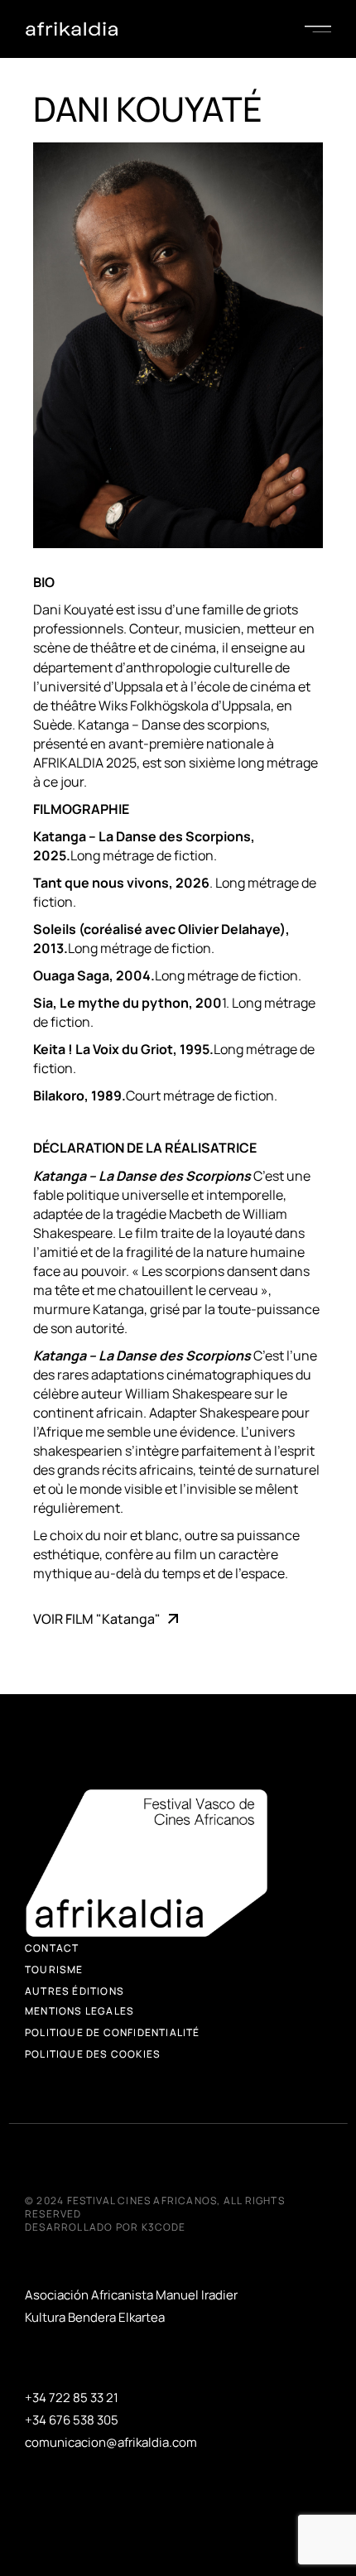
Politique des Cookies (93, 2054)
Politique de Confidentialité (113, 2032)
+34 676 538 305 (72, 2420)
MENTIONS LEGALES (79, 2011)
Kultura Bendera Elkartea (95, 2317)
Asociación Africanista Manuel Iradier (131, 2295)
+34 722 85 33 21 (72, 2398)
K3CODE (164, 2227)
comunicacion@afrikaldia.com (111, 2442)
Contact (52, 1948)
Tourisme (54, 1969)
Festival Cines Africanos (142, 2200)
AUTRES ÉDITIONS (75, 1991)
